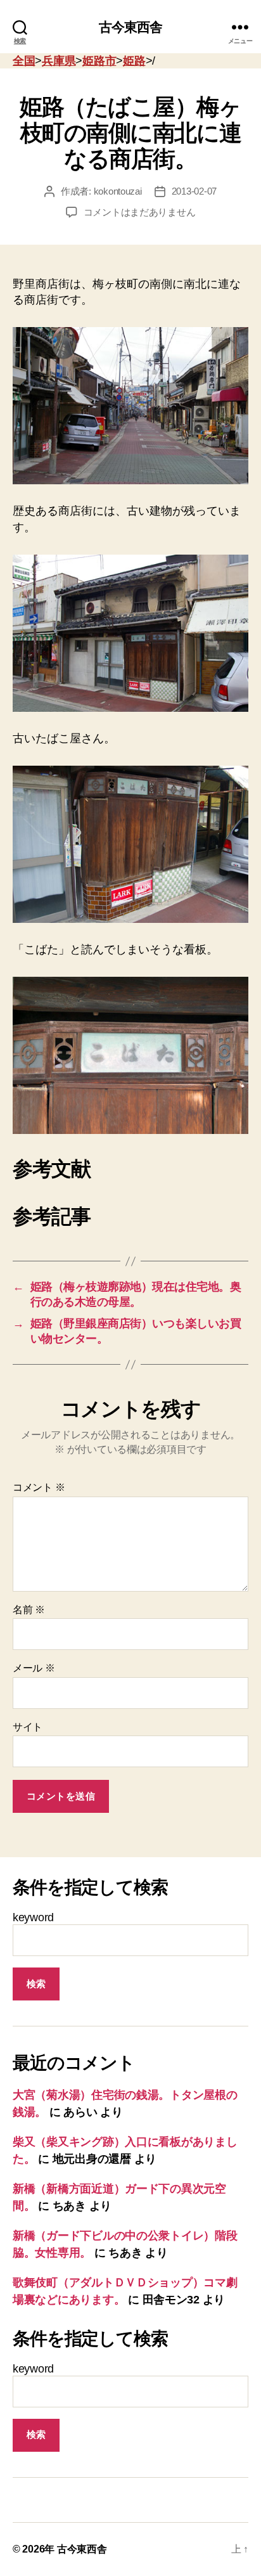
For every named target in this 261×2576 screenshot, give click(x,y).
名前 (29, 1610)
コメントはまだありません (140, 212)
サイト (28, 1727)
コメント (39, 1487)
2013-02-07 (194, 191)
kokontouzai (118, 191)
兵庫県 (59, 61)
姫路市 (99, 61)
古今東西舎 (131, 27)
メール (34, 1668)
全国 (24, 61)
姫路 (134, 61)
